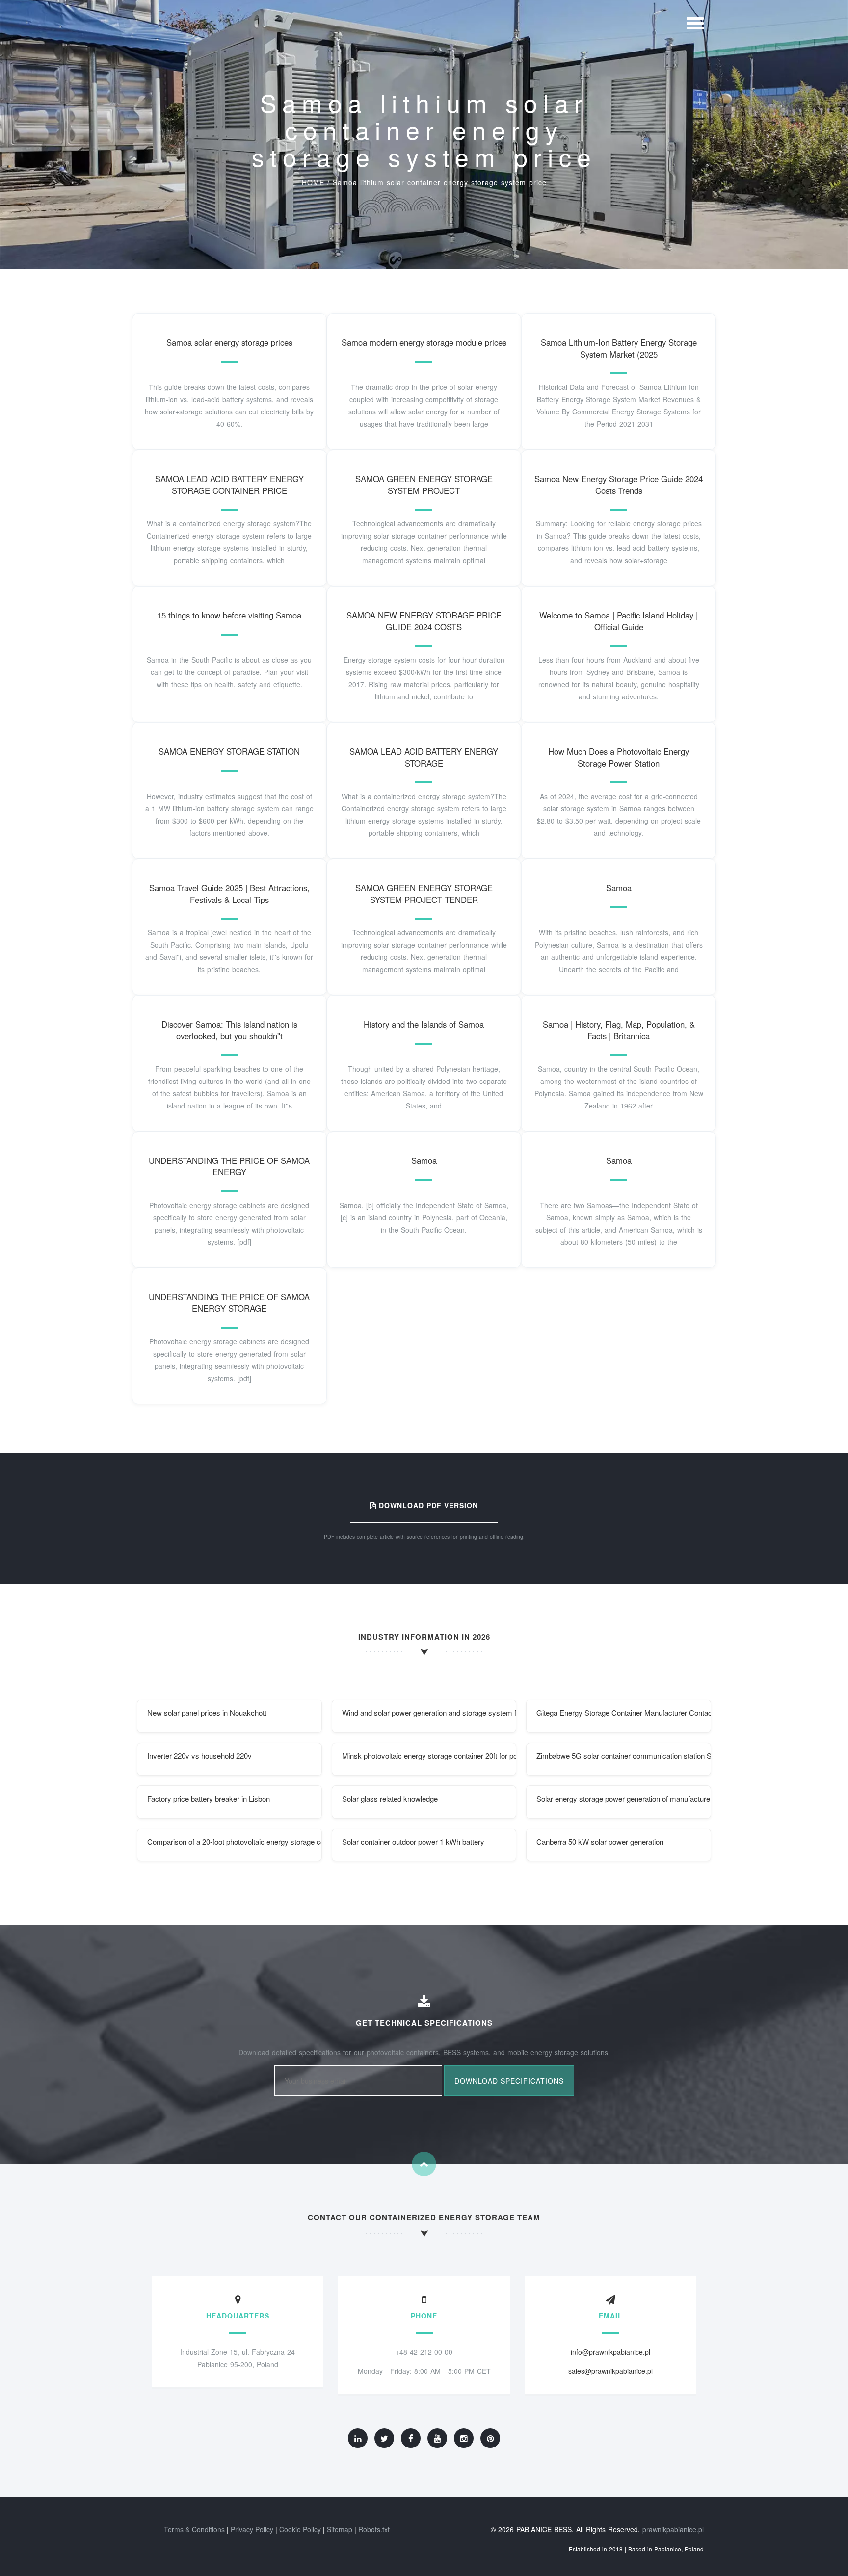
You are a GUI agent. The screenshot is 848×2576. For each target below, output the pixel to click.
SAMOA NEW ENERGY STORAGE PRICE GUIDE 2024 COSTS (424, 621)
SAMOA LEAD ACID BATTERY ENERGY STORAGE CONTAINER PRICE (229, 485)
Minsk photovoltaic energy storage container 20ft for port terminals (429, 1756)
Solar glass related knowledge (390, 1798)
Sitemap (340, 2529)
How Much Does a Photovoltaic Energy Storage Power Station (619, 757)
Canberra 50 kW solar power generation (600, 1842)
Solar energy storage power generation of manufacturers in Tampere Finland (624, 1798)
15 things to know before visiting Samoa (229, 615)
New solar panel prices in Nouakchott (207, 1713)
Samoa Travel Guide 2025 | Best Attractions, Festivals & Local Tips (229, 894)
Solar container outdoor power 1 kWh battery (413, 1842)
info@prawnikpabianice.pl (610, 2352)
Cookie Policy (300, 2529)
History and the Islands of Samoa (424, 1024)
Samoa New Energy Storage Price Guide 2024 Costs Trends (619, 485)
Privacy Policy (252, 2529)
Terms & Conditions (194, 2529)
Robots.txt (374, 2529)
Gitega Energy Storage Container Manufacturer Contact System (624, 1713)
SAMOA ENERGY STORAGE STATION (229, 751)
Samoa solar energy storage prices (229, 342)
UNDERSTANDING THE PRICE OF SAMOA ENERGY (229, 1166)
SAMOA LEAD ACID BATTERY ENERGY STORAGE (424, 757)
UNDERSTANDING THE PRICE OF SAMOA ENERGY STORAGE (229, 1303)
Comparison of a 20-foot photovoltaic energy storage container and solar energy (235, 1842)
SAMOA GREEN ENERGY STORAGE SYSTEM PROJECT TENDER (424, 894)
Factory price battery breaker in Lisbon (209, 1798)
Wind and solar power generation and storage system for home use (429, 1713)
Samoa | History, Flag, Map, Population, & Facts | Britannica (619, 1030)
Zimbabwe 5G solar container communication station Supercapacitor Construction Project (624, 1756)
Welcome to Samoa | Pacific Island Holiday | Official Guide (619, 621)
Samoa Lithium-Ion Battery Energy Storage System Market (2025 (619, 348)
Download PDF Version (427, 1505)
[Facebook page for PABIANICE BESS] (411, 2438)
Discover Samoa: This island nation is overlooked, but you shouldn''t (229, 1030)
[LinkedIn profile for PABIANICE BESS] (358, 2438)
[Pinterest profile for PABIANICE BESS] (490, 2438)
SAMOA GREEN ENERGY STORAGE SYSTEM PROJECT (424, 485)
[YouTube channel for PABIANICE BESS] (437, 2438)
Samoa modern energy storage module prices (424, 342)
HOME (313, 182)
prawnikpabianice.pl (673, 2529)
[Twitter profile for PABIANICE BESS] (384, 2438)
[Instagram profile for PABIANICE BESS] (464, 2438)
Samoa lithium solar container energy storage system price (440, 182)
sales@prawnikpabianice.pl (610, 2371)
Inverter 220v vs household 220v (199, 1756)
